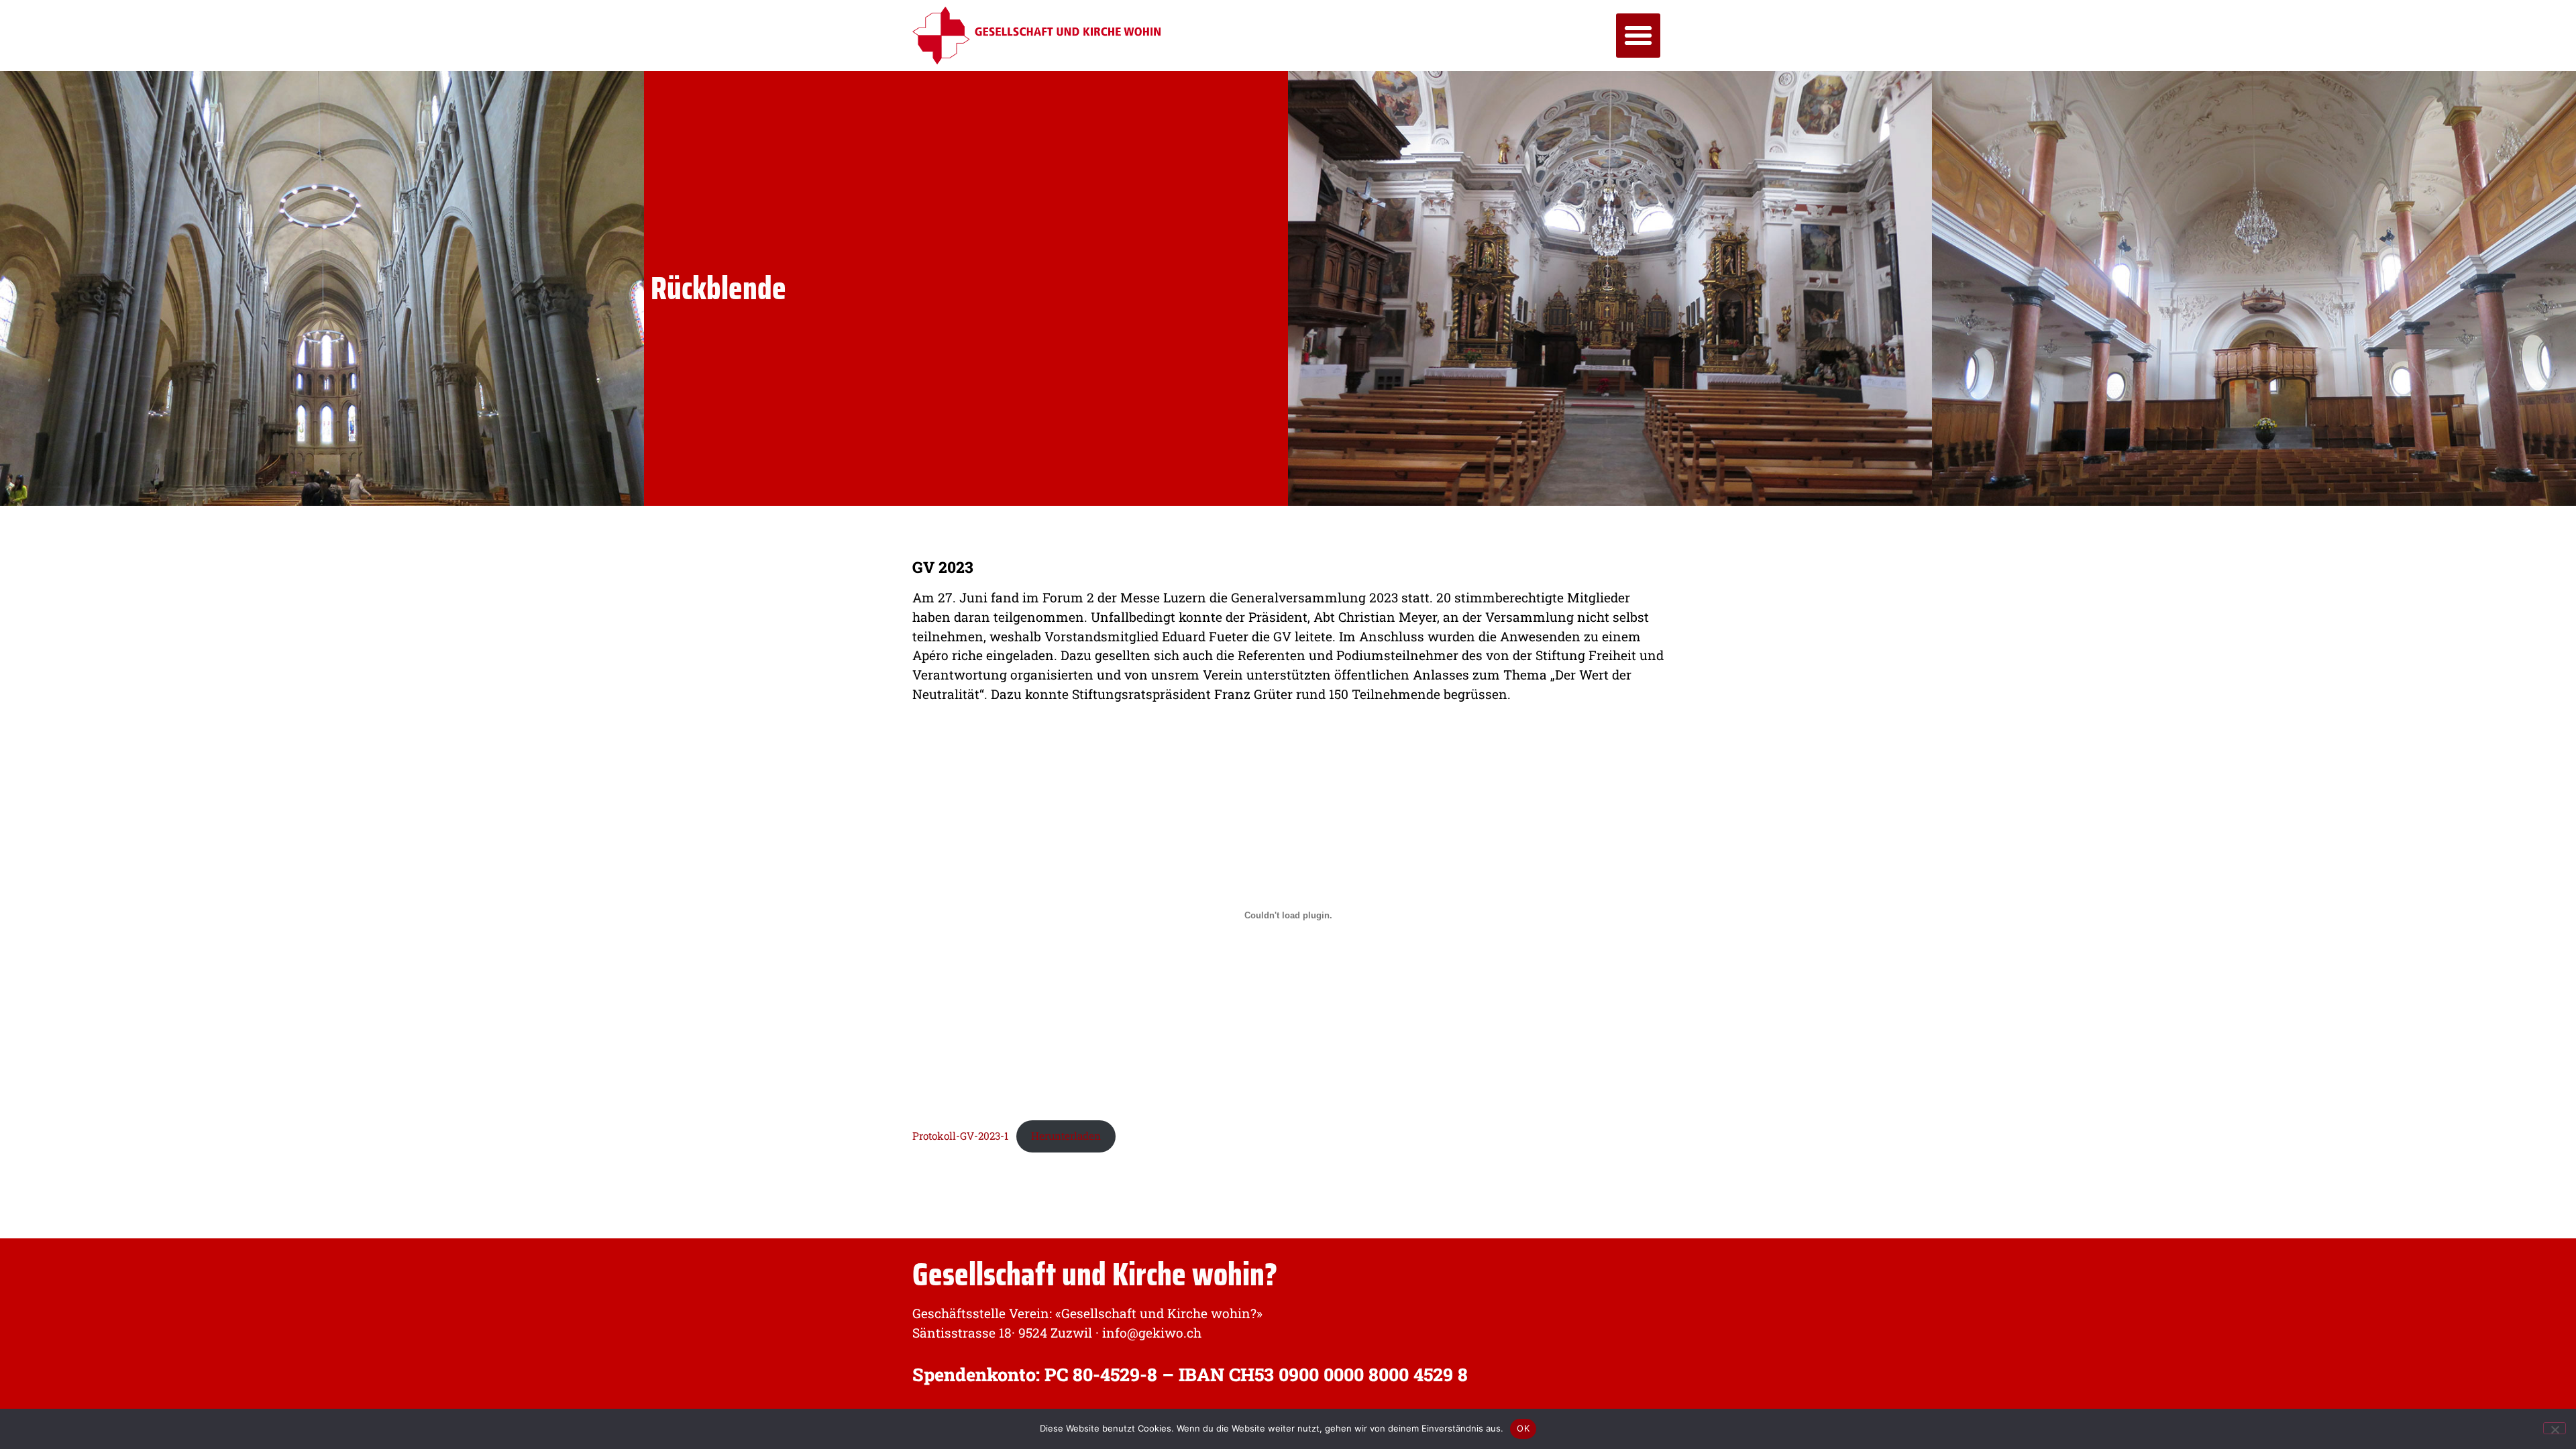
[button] (1638, 36)
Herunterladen (1066, 1136)
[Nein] (2555, 1428)
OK (1523, 1428)
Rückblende (718, 288)
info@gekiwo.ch (1152, 1333)
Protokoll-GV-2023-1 (960, 1136)
